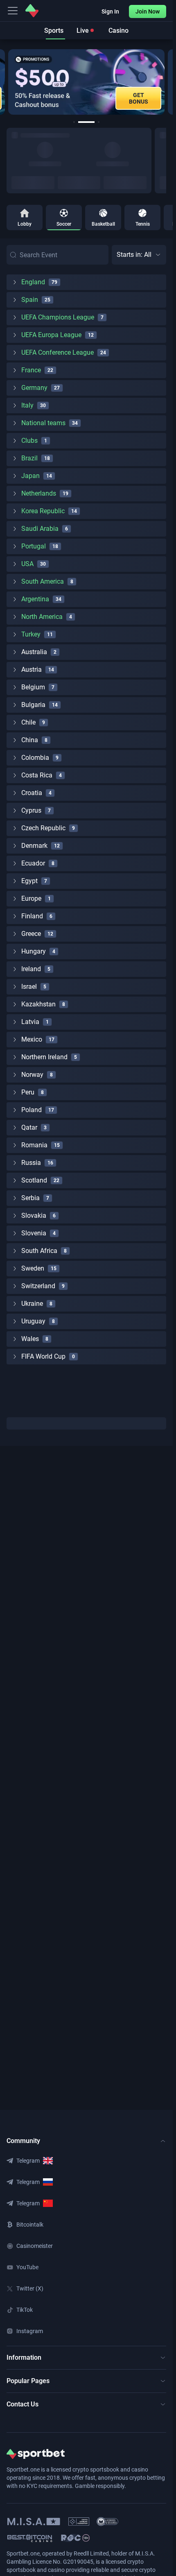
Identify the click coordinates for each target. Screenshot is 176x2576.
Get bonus (139, 98)
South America (43, 581)
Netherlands (39, 493)
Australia (34, 652)
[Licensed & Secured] (107, 2522)
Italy (27, 405)
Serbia (30, 1198)
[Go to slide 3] (99, 122)
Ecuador (33, 863)
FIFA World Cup (43, 1356)
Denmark (34, 846)
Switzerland (38, 1286)
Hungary (34, 951)
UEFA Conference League (58, 352)
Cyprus (31, 810)
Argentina (35, 599)
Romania (34, 1145)
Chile (28, 722)
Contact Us (23, 2404)
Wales (30, 1339)
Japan (30, 476)
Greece (31, 934)
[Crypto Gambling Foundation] (79, 2522)
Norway (32, 1075)
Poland (32, 1110)
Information (24, 2357)
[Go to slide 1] (74, 122)
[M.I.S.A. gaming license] (34, 2522)
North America (42, 617)
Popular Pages (28, 2381)
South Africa (39, 1251)
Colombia (35, 758)
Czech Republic (43, 828)
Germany (34, 388)
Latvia (30, 1022)
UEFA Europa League (51, 335)
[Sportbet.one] (32, 11)
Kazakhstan (38, 1004)
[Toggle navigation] (13, 11)
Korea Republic (43, 511)
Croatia (32, 793)
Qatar (29, 1127)
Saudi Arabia (40, 529)
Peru (28, 1092)
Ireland (31, 969)
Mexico (32, 1039)
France (31, 370)
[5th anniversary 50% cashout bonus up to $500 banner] (86, 82)
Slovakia (34, 1216)
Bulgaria (33, 705)
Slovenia (34, 1233)
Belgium (33, 687)
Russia (31, 1163)
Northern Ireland (44, 1057)
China (30, 740)
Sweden (33, 1268)
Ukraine (32, 1304)
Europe (31, 898)
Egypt (29, 881)
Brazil (29, 458)
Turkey (31, 634)
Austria (32, 669)
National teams (43, 423)
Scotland (34, 1180)
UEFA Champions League (58, 317)
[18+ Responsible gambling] (75, 2538)
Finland (32, 916)
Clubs (29, 441)
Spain (30, 300)
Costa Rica (37, 775)
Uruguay (33, 1321)
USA (27, 564)
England (33, 282)
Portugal (34, 546)
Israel (29, 987)
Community (23, 2141)
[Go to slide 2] (86, 122)
